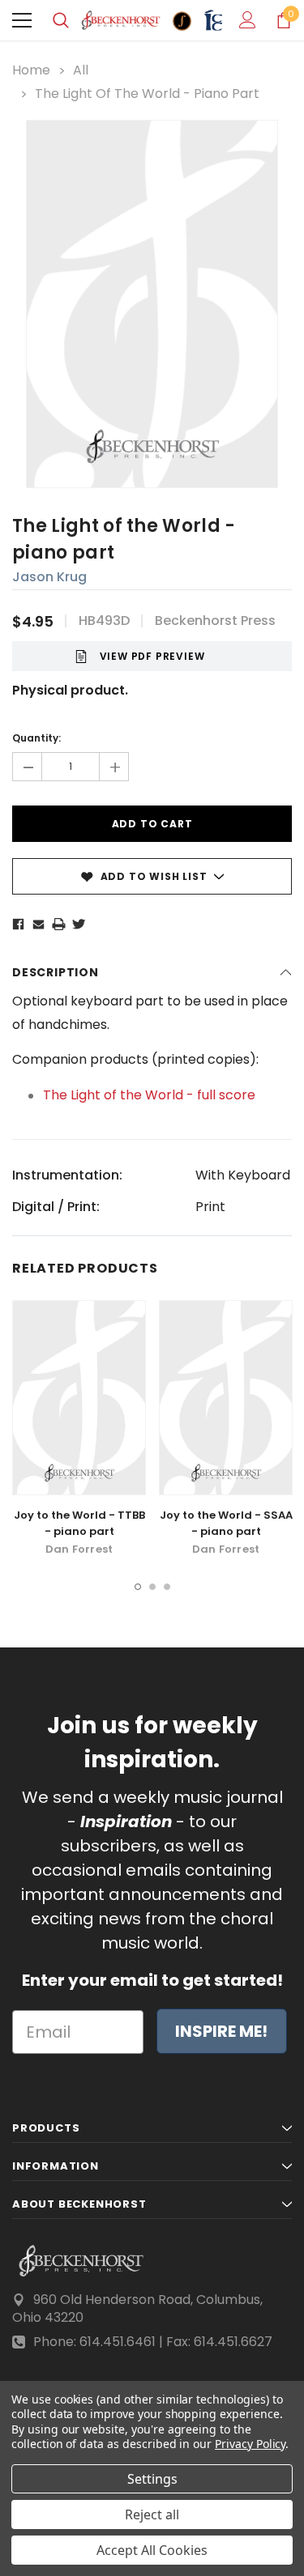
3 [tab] (167, 1587)
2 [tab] (152, 1587)
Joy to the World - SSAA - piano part (226, 1523)
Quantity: (36, 738)
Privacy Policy (250, 2444)
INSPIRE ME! (221, 2031)
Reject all (152, 2514)
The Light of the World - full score (149, 1095)
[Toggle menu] (22, 20)
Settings (152, 2479)
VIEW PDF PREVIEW (152, 656)
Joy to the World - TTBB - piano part (79, 1523)
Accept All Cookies (152, 2550)
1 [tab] (138, 1587)
